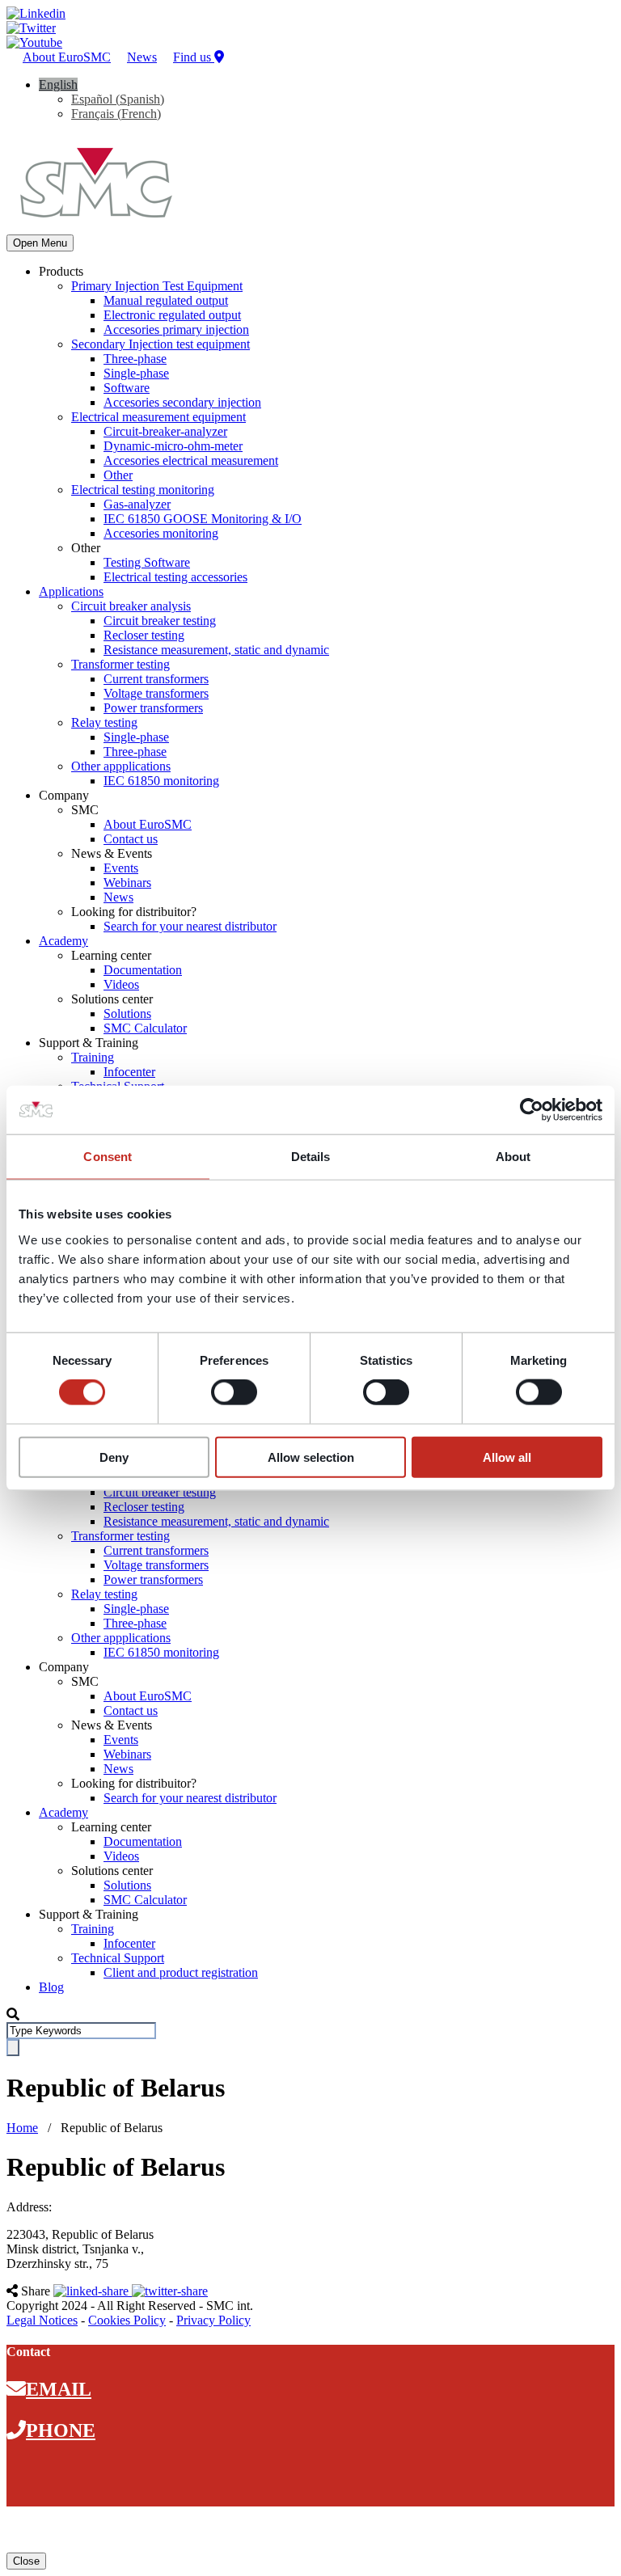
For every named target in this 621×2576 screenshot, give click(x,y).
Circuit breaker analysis (131, 606)
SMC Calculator (145, 1028)
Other (118, 475)
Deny (114, 1457)
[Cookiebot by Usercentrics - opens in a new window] (532, 1110)
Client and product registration (181, 1972)
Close (26, 2561)
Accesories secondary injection (182, 402)
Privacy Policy (213, 2320)
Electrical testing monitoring (143, 490)
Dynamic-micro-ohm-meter (173, 446)
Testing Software (147, 562)
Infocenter (129, 1072)
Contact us (131, 839)
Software (127, 388)
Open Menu (40, 243)
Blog (51, 1987)
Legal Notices (42, 2320)
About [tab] (513, 1157)
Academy (63, 941)
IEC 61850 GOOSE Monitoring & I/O (203, 519)
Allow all (507, 1457)
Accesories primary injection (176, 329)
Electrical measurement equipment (158, 417)
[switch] (234, 1392)
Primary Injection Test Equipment (157, 286)
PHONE (61, 2430)
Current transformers (156, 679)
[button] (58, 84)
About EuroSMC (67, 57)
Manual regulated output (166, 300)
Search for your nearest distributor (190, 926)
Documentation (143, 970)
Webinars (127, 883)
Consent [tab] (108, 1157)
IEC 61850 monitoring (161, 781)
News (142, 57)
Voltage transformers (156, 693)
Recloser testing (144, 635)
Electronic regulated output (172, 315)
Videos (121, 984)
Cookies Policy (127, 2320)
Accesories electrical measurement (191, 460)
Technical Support (118, 1958)
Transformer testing (120, 664)
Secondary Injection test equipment (161, 344)
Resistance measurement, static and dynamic (216, 650)
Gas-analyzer (137, 504)
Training (93, 1057)
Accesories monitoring (161, 533)
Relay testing (104, 722)
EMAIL (59, 2389)
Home (22, 2128)
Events (121, 868)
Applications (71, 591)
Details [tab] (311, 1157)
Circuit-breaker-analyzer (165, 431)
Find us (194, 57)
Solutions (127, 1014)
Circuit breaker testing (160, 621)
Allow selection (311, 1457)
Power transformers (153, 708)
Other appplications (121, 766)
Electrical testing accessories (175, 577)
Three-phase (135, 359)
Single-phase (136, 373)
